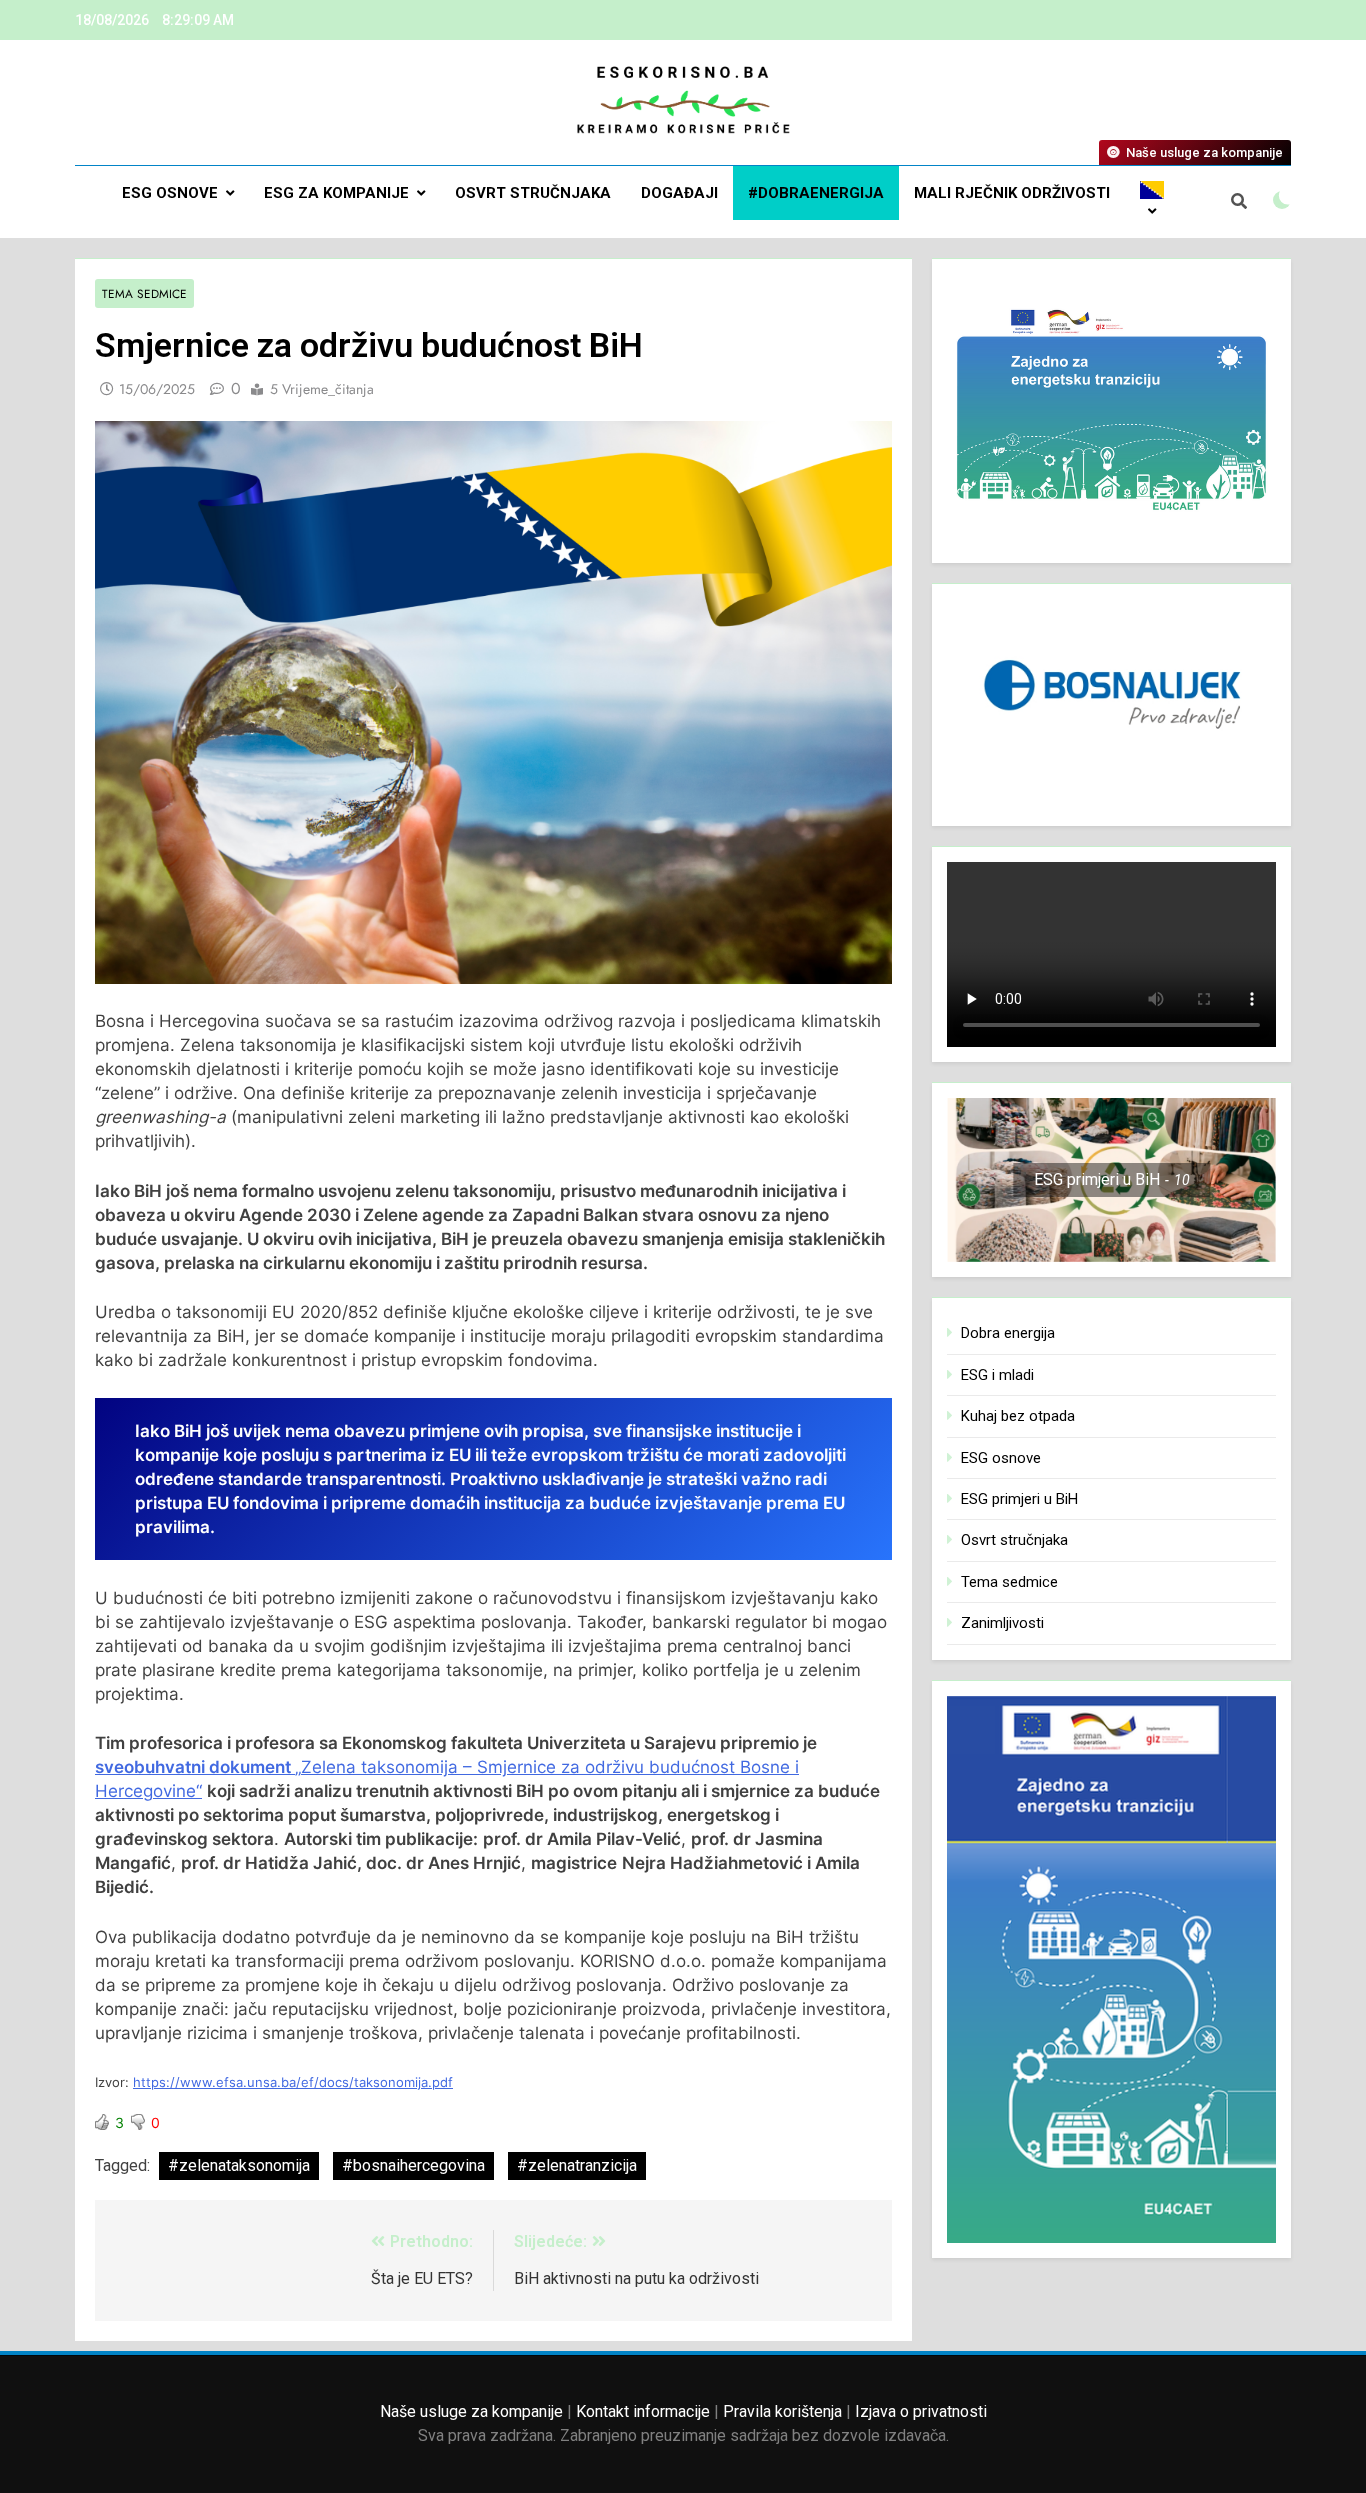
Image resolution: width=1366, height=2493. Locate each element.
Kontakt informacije (643, 2411)
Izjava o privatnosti (921, 2411)
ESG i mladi (997, 1375)
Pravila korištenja (782, 2411)
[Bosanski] (1152, 202)
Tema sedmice (144, 293)
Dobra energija (1008, 1333)
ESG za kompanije (336, 193)
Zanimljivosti (1002, 1623)
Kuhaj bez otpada (1018, 1416)
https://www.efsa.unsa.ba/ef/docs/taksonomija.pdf (293, 2082)
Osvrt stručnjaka (533, 193)
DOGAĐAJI (679, 193)
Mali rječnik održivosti (1012, 193)
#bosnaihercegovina (413, 2165)
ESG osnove (170, 193)
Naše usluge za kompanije (471, 2411)
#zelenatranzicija (577, 2165)
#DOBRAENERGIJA (816, 193)
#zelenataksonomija (239, 2165)
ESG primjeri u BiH (1019, 1499)
